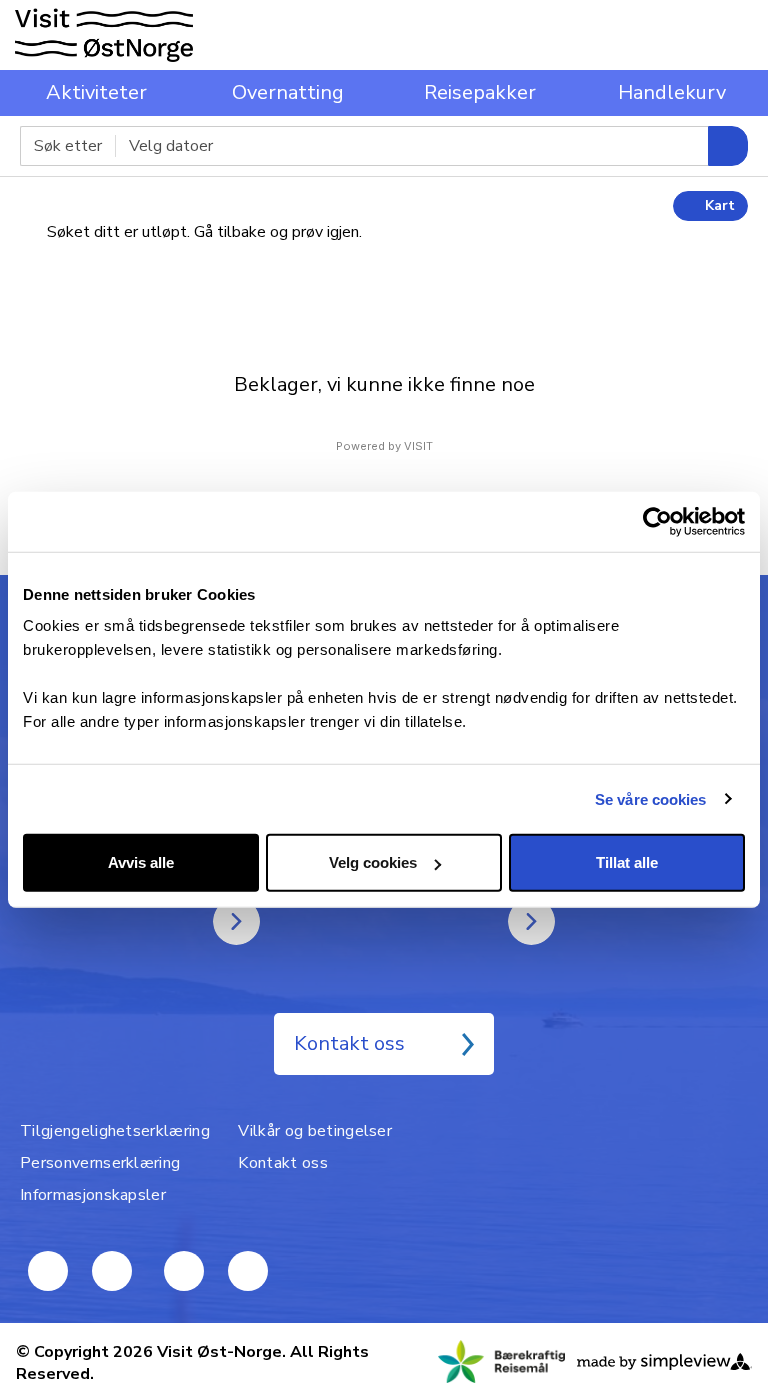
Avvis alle (141, 862)
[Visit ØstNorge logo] (104, 35)
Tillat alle (627, 862)
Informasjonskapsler (93, 1195)
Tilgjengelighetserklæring (115, 1131)
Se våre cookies (651, 798)
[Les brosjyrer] (531, 921)
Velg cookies (373, 862)
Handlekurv (672, 92)
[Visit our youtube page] (48, 1271)
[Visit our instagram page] (248, 1271)
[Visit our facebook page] (112, 1271)
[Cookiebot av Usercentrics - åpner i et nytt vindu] (657, 521)
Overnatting (288, 92)
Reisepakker (480, 92)
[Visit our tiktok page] (184, 1271)
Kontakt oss (349, 1043)
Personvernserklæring (100, 1163)
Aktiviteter (96, 92)
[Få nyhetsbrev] (236, 921)
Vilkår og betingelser (315, 1131)
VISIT (418, 446)
